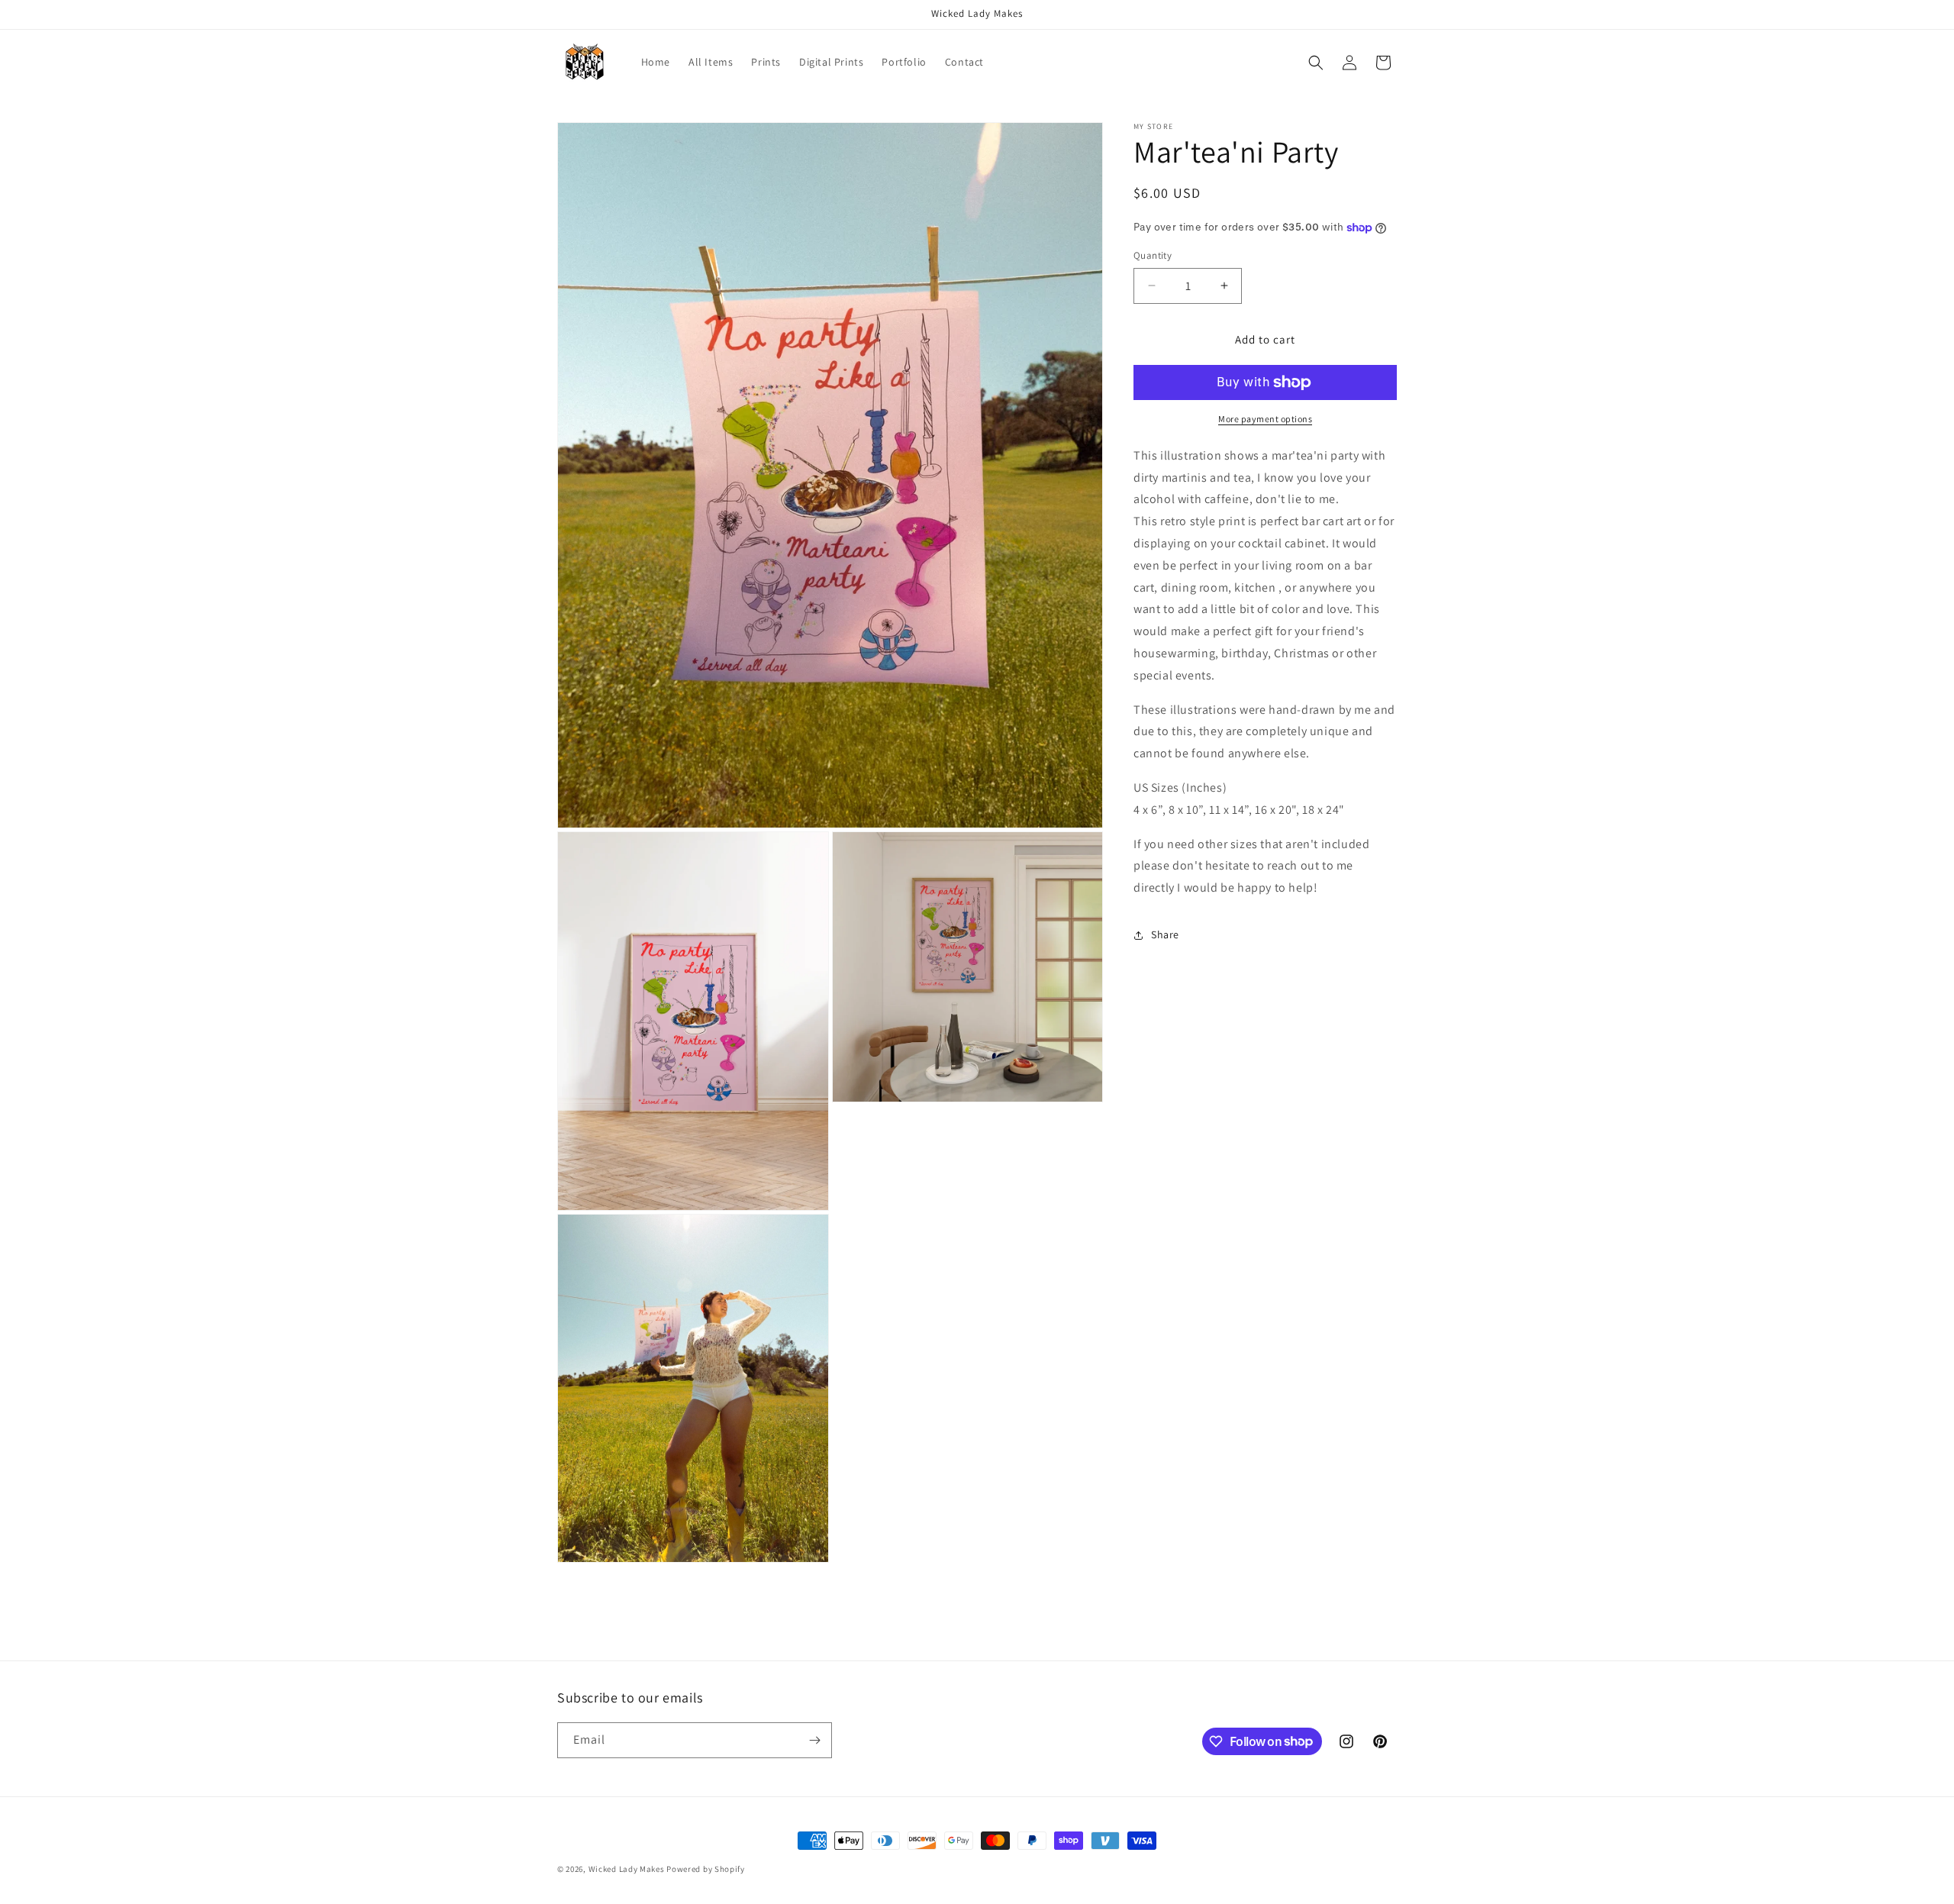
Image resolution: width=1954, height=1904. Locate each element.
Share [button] (1165, 934)
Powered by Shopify (706, 1869)
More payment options (1265, 419)
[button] (1316, 63)
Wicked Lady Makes (627, 1869)
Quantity (1153, 255)
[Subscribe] (814, 1740)
